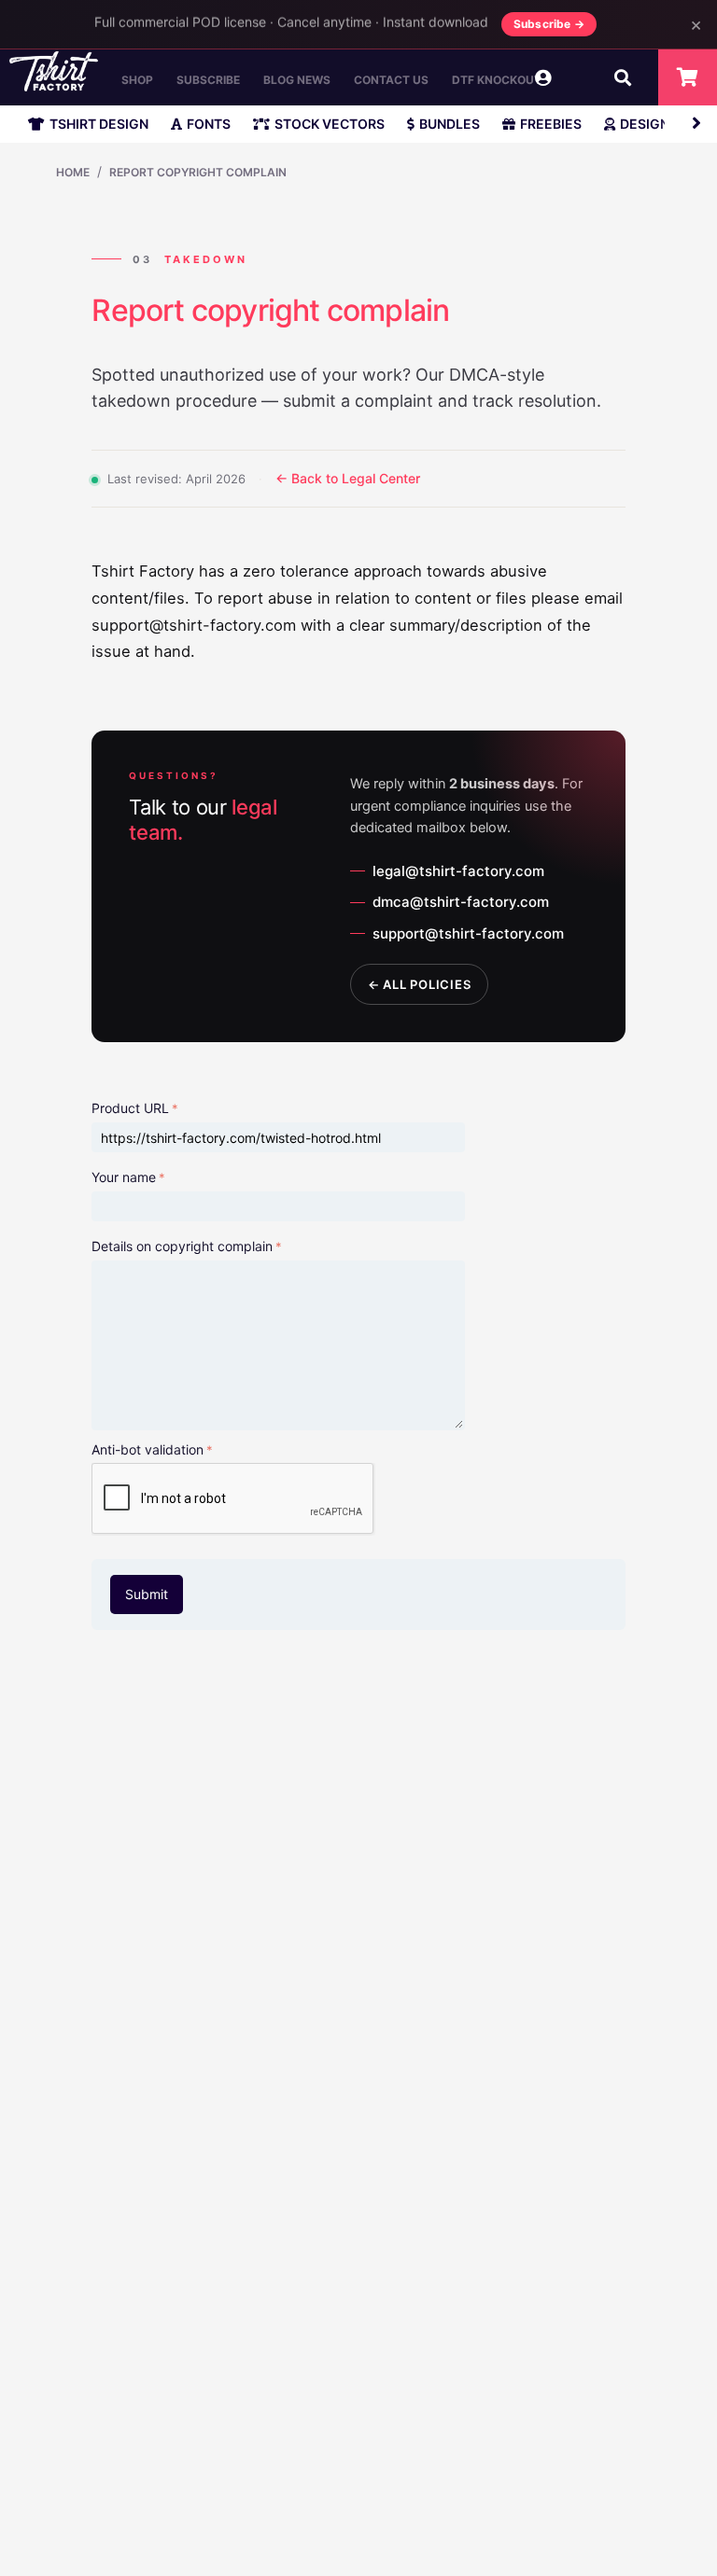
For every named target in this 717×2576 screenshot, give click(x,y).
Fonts (209, 124)
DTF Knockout (497, 80)
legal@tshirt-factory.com (458, 871)
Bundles (450, 124)
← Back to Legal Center (348, 478)
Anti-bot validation (148, 1449)
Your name (124, 1177)
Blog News (297, 80)
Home (73, 172)
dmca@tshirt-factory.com (461, 902)
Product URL (130, 1108)
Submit (147, 1594)
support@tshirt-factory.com (468, 933)
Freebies (551, 124)
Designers (657, 124)
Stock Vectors (330, 124)
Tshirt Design (99, 124)
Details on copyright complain (182, 1246)
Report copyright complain (198, 172)
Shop (137, 80)
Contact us (391, 80)
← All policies (420, 984)
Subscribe (208, 80)
